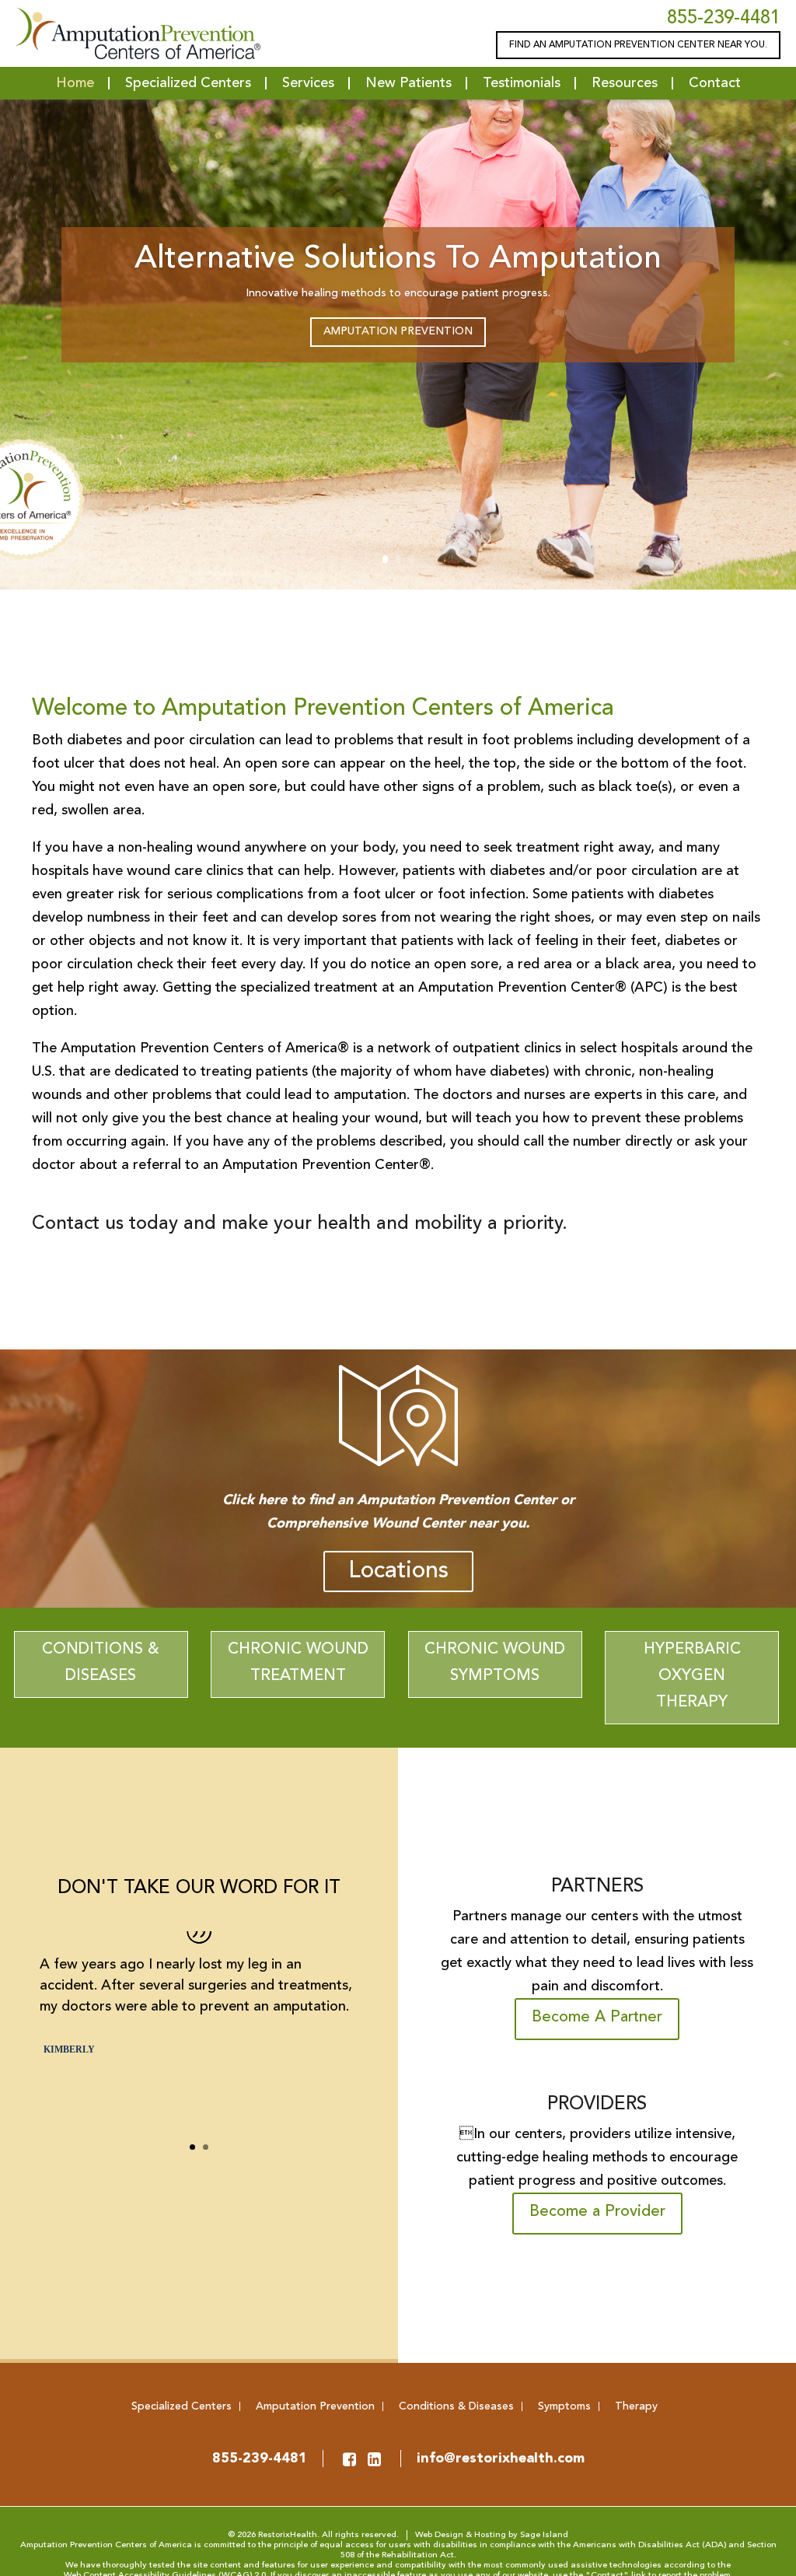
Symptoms (564, 2406)
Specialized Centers (188, 83)
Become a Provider (597, 2212)
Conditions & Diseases (101, 1663)
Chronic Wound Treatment (298, 1663)
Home (75, 83)
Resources (625, 83)
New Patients (408, 83)
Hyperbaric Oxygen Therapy (692, 1676)
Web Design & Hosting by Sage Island (492, 2535)
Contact (715, 83)
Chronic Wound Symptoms (495, 1663)
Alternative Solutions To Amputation (398, 259)
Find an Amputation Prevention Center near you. (638, 45)
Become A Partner (597, 2018)
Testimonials (522, 83)
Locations (398, 1571)
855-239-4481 (724, 19)
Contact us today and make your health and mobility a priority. (300, 1224)
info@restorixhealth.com (501, 2459)
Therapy (636, 2406)
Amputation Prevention (398, 331)
